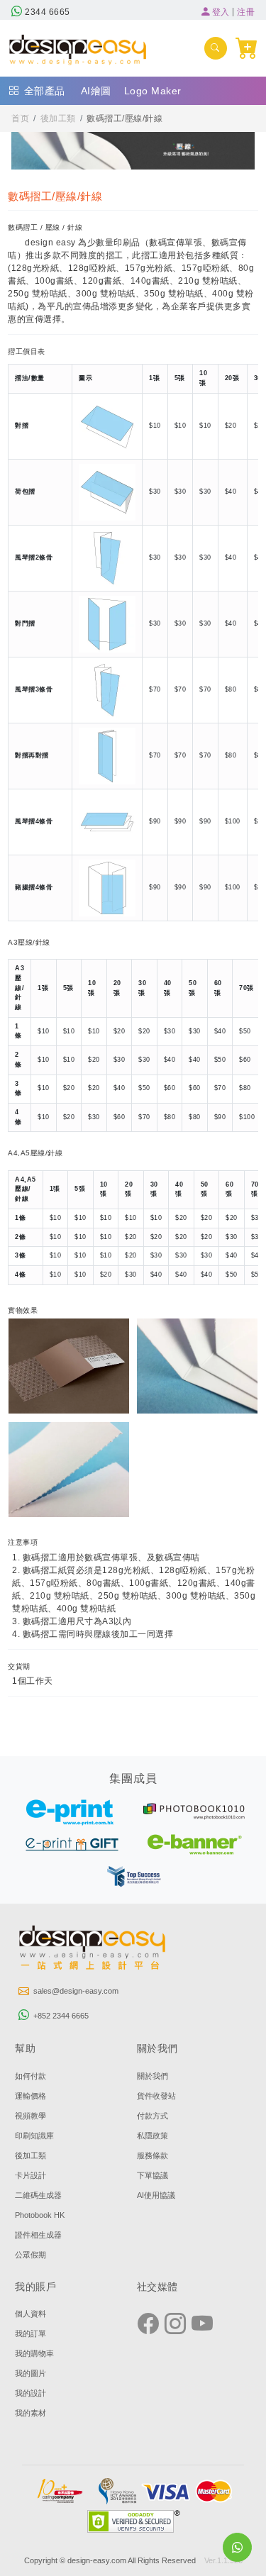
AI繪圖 (96, 91)
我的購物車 (34, 2353)
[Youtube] (202, 2324)
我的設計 (31, 2393)
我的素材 (31, 2413)
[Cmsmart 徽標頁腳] (93, 1950)
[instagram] (175, 2324)
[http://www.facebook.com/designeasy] (148, 2324)
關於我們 (153, 2076)
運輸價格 (31, 2096)
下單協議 (153, 2175)
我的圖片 (31, 2373)
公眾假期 (31, 2255)
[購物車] (247, 48)
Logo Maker (153, 91)
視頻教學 (31, 2116)
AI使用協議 (156, 2195)
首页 (20, 118)
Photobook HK (40, 2215)
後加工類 (58, 118)
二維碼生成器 (38, 2195)
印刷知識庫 (34, 2136)
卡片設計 (31, 2175)
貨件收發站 (156, 2096)
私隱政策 (153, 2136)
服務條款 (153, 2155)
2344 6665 (46, 12)
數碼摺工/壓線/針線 (124, 118)
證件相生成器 (38, 2235)
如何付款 (31, 2076)
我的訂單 (31, 2333)
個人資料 (31, 2314)
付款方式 (153, 2116)
